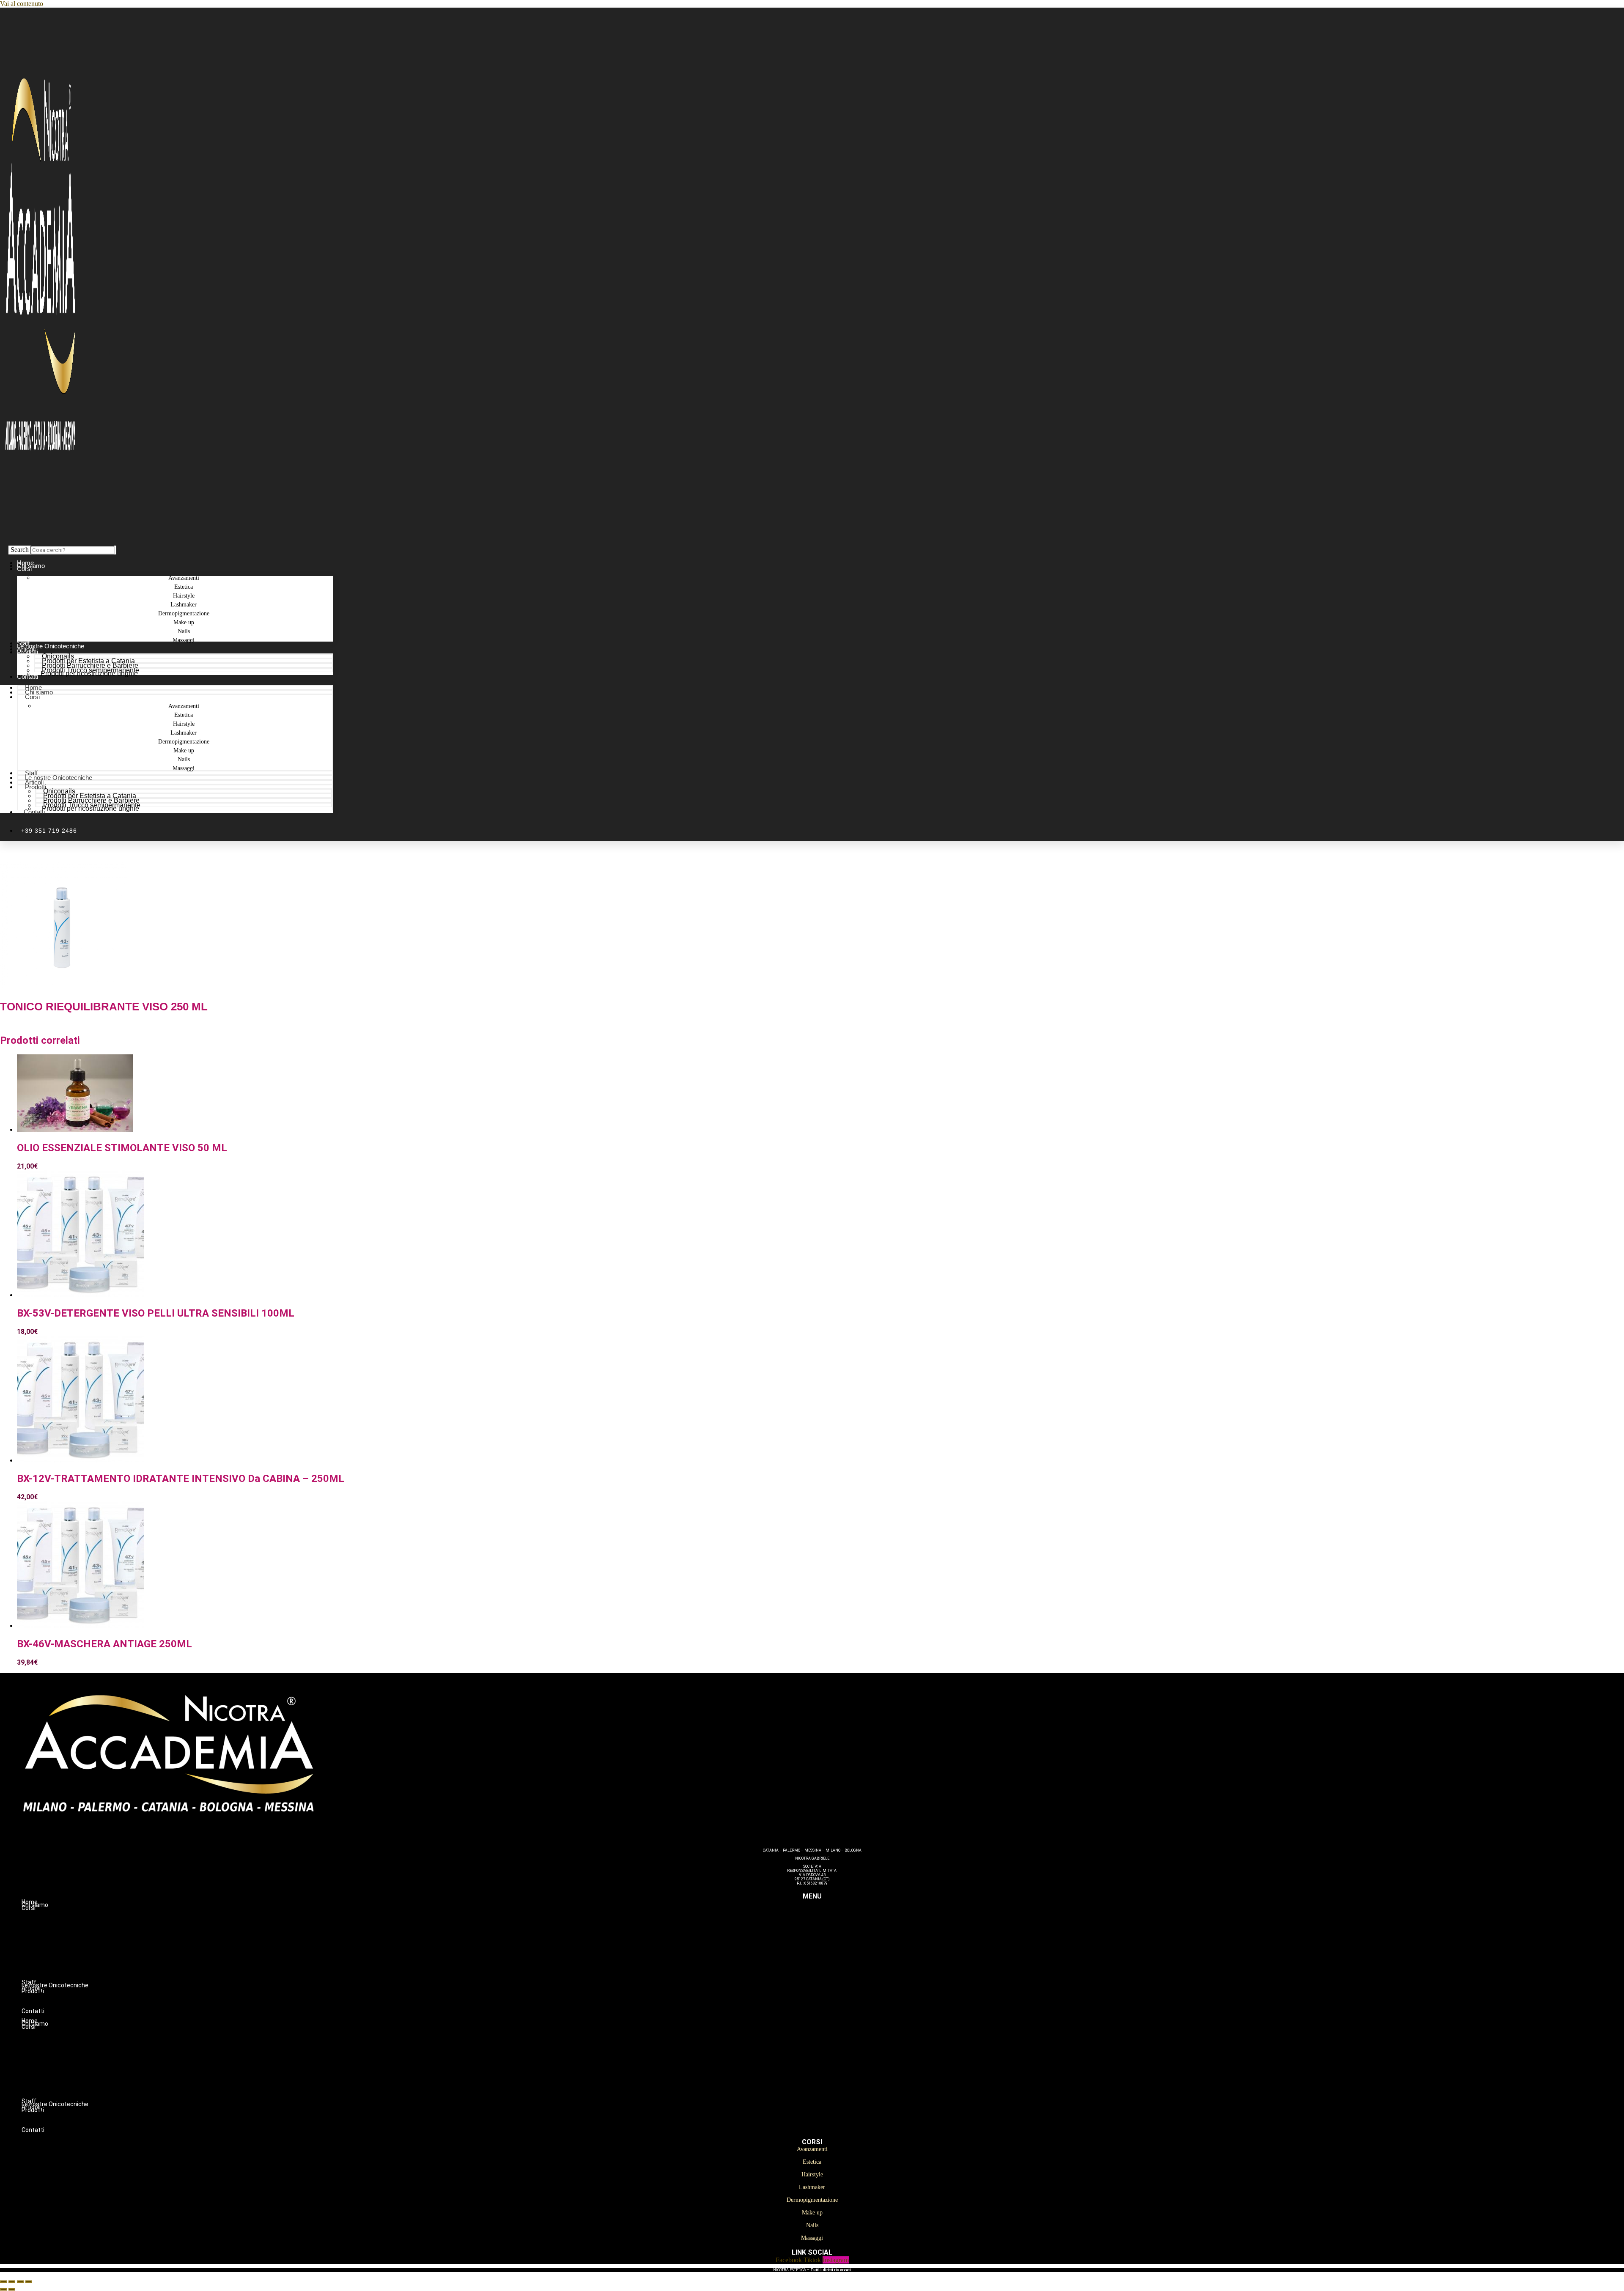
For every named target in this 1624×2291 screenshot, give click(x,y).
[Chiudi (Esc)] (29, 2282)
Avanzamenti (829, 1917)
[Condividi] (20, 2282)
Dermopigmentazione (829, 1952)
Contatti (27, 676)
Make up (829, 1961)
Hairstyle (829, 1934)
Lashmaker (829, 1943)
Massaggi (184, 640)
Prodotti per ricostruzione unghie (89, 674)
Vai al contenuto (22, 4)
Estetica (829, 1926)
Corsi (24, 569)
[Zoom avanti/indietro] (3, 2282)
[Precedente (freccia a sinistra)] (3, 2289)
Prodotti (27, 652)
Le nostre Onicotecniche (59, 778)
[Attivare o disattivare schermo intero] (12, 2282)
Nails (829, 1970)
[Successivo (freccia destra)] (12, 2289)
